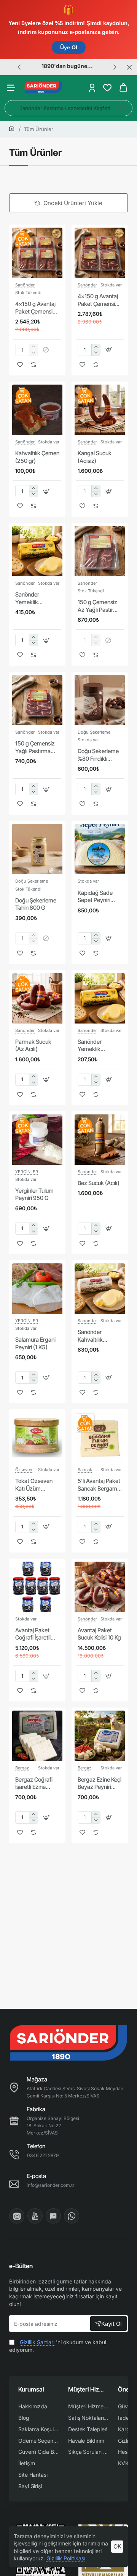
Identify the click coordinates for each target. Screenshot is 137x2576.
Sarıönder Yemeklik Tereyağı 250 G (97, 1046)
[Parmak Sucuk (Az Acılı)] (37, 998)
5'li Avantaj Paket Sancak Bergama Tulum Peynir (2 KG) (99, 1485)
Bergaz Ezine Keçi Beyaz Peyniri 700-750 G (100, 1784)
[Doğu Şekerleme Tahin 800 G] (37, 849)
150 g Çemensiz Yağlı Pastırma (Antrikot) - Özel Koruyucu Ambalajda (35, 747)
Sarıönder (25, 285)
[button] (19, 67)
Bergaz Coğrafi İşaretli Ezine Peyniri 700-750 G (35, 1784)
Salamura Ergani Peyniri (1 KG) (35, 1343)
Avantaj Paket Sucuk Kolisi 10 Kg (99, 1634)
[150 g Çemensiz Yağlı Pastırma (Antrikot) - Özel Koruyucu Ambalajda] (37, 700)
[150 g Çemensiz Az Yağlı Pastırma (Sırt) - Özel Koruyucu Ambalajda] (100, 551)
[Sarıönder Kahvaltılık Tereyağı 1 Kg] (100, 1289)
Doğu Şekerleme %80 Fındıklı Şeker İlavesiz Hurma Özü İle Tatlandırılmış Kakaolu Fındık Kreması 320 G (98, 755)
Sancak (85, 1470)
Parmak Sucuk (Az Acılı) (33, 1045)
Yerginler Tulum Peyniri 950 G (34, 1194)
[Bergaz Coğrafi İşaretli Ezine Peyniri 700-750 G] (37, 1736)
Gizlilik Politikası (66, 2558)
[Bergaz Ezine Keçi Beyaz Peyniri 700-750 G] (100, 1736)
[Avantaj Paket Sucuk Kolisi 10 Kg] (100, 1587)
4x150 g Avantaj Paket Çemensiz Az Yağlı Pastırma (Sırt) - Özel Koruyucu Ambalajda (37, 308)
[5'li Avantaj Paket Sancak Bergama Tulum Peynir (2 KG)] (100, 1438)
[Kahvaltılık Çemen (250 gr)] (37, 410)
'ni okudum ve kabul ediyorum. (58, 2346)
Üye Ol (69, 47)
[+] (96, 347)
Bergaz (22, 1768)
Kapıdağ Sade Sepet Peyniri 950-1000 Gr (95, 897)
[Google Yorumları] (53, 2216)
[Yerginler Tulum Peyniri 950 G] (37, 1140)
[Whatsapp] (72, 2216)
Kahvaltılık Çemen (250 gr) (37, 457)
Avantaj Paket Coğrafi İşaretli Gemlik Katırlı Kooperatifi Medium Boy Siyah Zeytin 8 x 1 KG (37, 1634)
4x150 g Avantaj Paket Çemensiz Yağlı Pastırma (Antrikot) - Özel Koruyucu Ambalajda (98, 300)
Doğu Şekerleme (94, 732)
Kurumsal (31, 2389)
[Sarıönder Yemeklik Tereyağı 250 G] (100, 998)
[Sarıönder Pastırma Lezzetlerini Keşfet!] (123, 108)
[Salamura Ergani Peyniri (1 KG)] (37, 1289)
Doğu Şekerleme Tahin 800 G (36, 904)
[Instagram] (17, 2216)
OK (117, 2546)
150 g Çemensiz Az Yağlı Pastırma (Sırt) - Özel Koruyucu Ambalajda (99, 606)
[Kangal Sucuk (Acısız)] (100, 410)
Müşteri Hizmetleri (88, 2389)
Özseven (24, 1470)
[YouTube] (35, 2216)
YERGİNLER (27, 1172)
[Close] (129, 67)
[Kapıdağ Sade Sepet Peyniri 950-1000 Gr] (100, 849)
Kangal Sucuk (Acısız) (95, 457)
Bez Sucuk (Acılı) (99, 1183)
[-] (96, 353)
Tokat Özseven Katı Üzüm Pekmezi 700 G (34, 1485)
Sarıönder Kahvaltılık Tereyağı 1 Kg (94, 1336)
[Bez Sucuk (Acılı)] (100, 1140)
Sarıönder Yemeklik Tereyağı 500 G (34, 598)
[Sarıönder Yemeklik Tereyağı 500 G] (37, 551)
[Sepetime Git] (123, 88)
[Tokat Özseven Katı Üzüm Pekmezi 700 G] (37, 1438)
